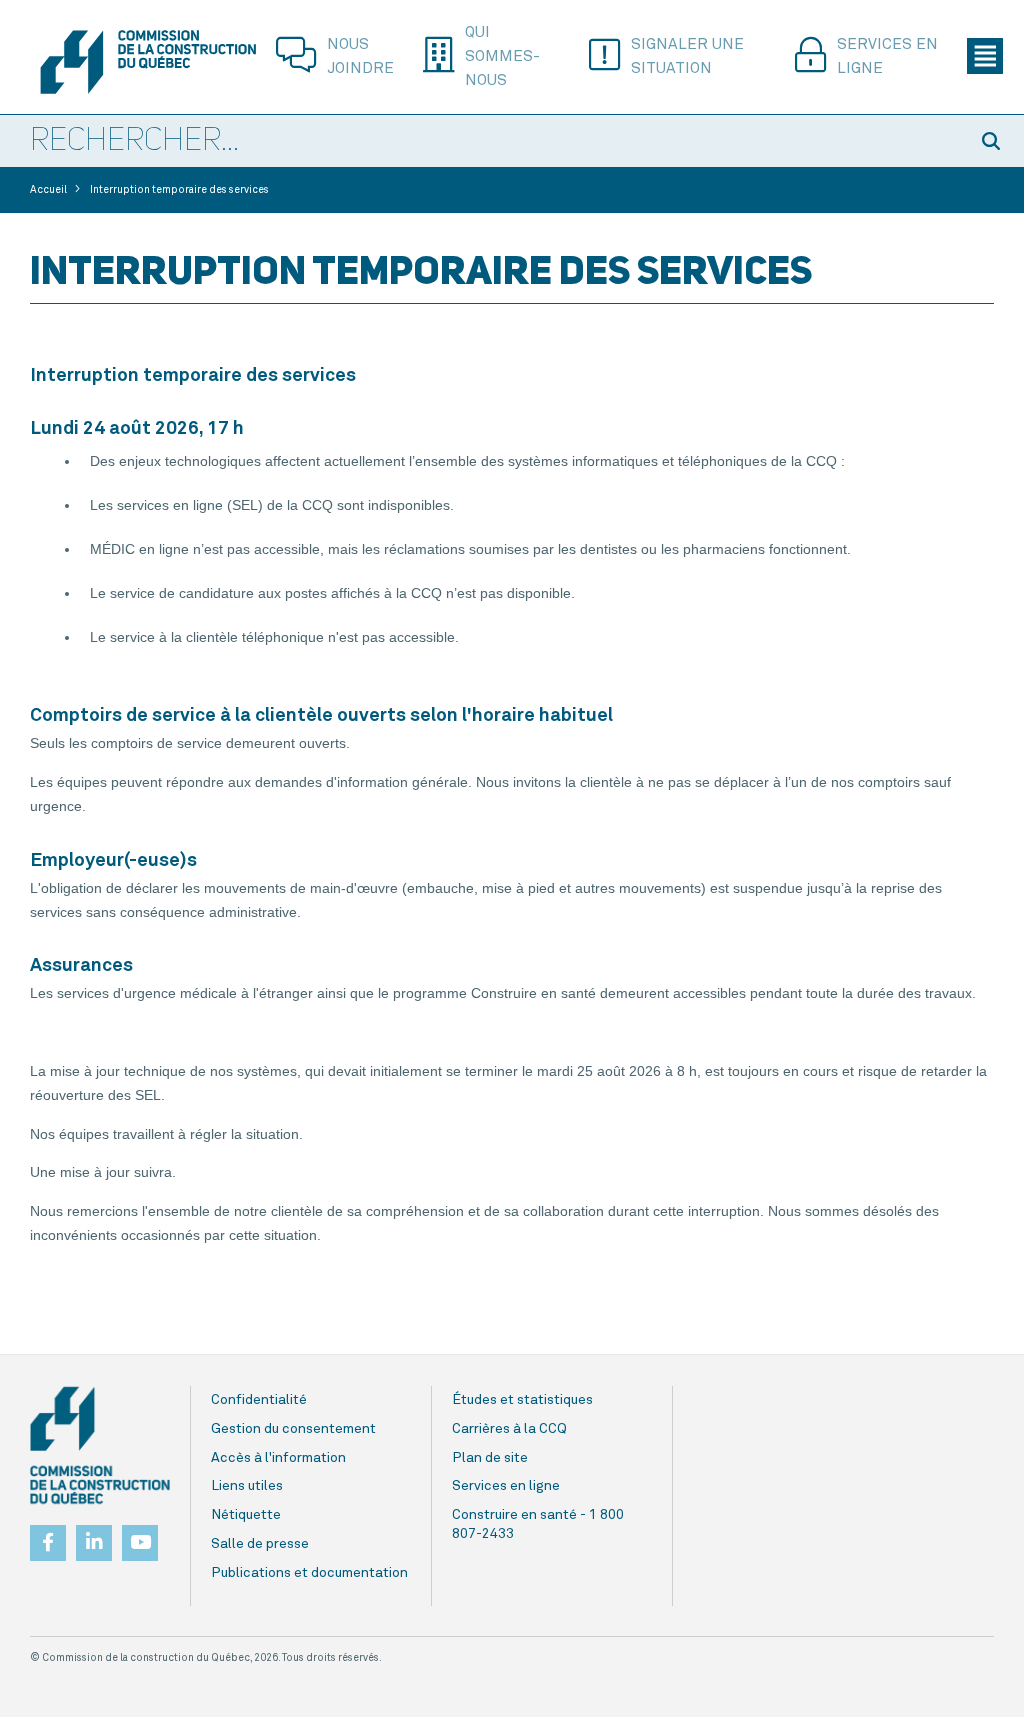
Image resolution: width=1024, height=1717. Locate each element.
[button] (994, 141)
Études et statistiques (522, 1400)
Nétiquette (246, 1515)
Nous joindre (360, 56)
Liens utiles (247, 1486)
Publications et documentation (309, 1573)
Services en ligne (887, 56)
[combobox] (482, 142)
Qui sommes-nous (502, 56)
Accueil (48, 190)
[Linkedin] (94, 1537)
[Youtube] (140, 1537)
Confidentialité (259, 1400)
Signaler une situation (687, 56)
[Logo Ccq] (100, 1446)
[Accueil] (148, 62)
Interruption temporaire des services (179, 190)
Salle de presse (260, 1544)
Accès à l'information (278, 1458)
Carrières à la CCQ (509, 1429)
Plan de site (490, 1458)
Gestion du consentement (293, 1429)
